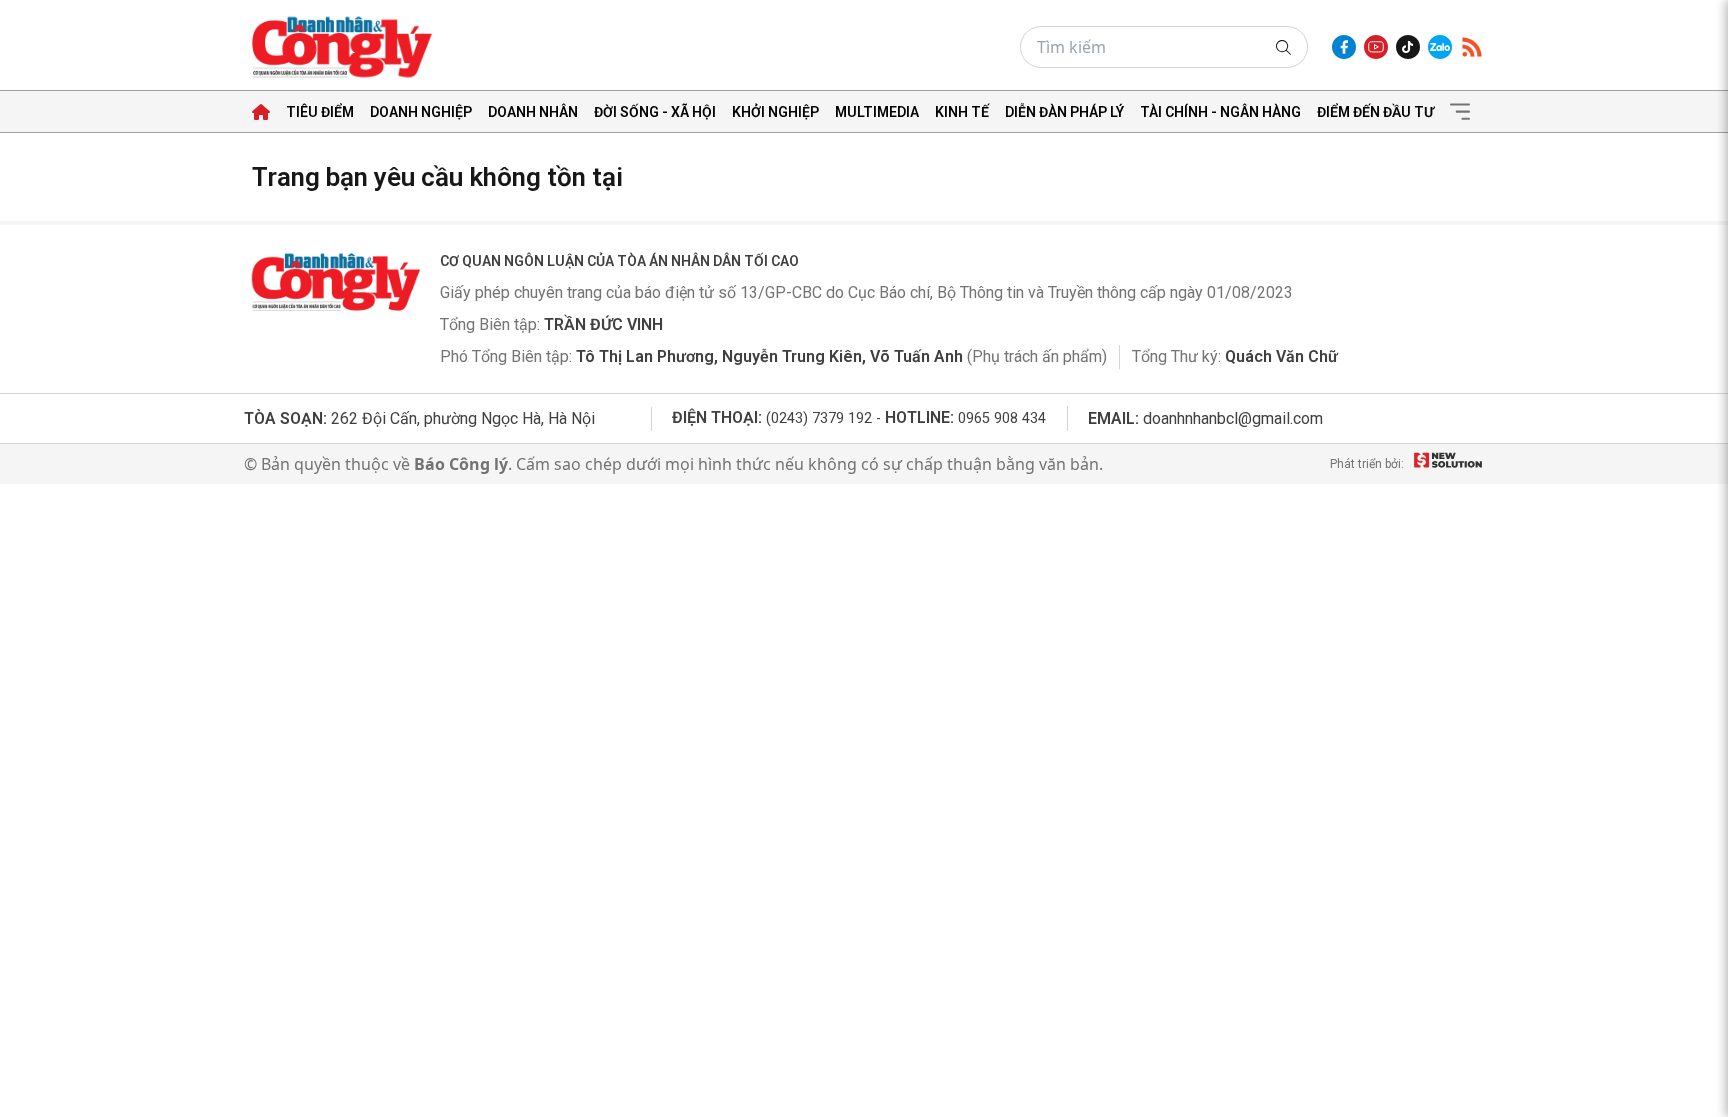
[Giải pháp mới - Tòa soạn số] (1448, 464)
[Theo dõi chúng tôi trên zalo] (1440, 47)
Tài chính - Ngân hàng (1220, 112)
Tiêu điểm (320, 112)
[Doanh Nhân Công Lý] (334, 282)
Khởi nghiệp (775, 112)
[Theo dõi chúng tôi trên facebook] (1344, 47)
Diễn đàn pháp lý (1064, 112)
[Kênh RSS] (1472, 47)
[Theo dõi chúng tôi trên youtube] (1376, 47)
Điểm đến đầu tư (1375, 112)
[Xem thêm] (1460, 112)
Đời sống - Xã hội (655, 112)
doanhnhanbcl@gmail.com (1233, 418)
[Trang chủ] (261, 112)
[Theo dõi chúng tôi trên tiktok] (1408, 47)
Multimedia (877, 112)
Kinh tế (962, 112)
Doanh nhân (533, 112)
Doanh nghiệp (421, 112)
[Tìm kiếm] (1283, 47)
